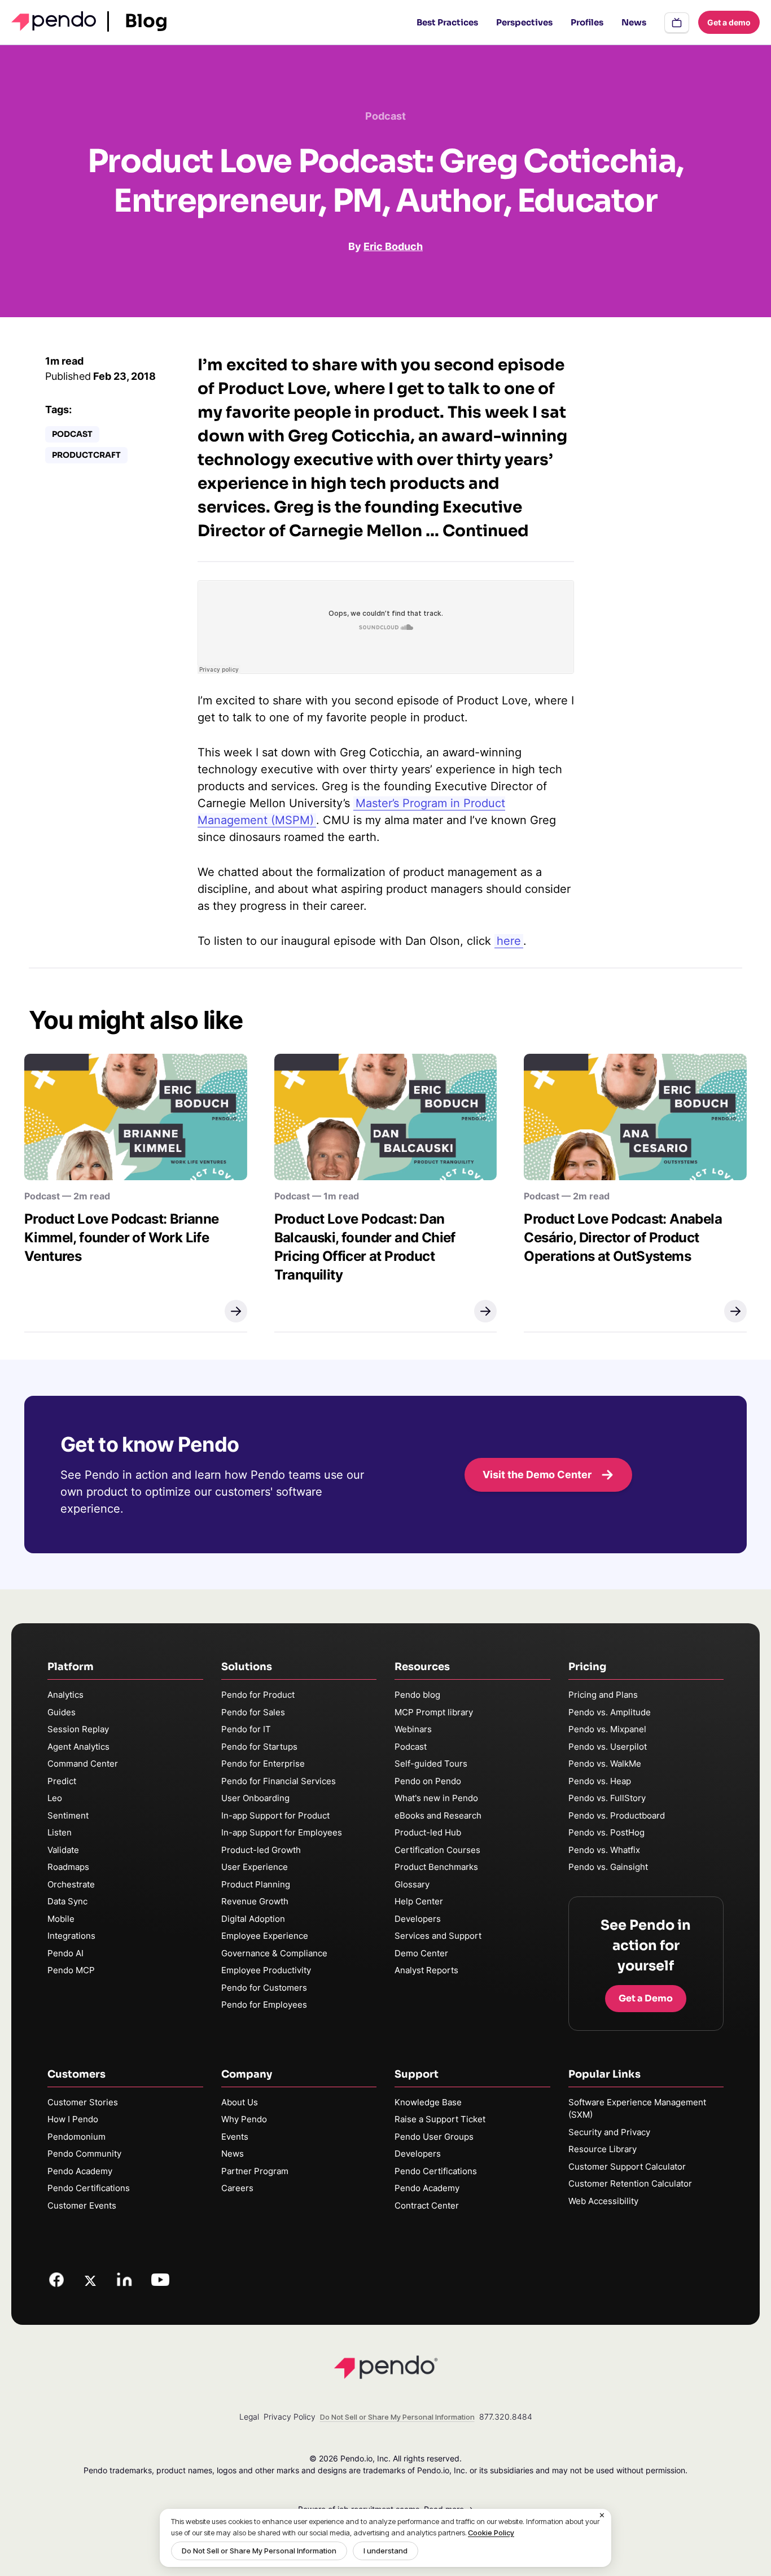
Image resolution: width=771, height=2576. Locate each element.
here (509, 941)
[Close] (602, 2516)
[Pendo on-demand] (677, 23)
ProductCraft (86, 455)
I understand (385, 2551)
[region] (385, 2538)
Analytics (65, 1695)
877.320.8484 (506, 2417)
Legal (249, 2417)
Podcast (72, 434)
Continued (486, 531)
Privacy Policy (290, 2417)
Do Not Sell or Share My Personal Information (259, 2551)
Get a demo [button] (729, 22)
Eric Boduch (393, 246)
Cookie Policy (491, 2533)
